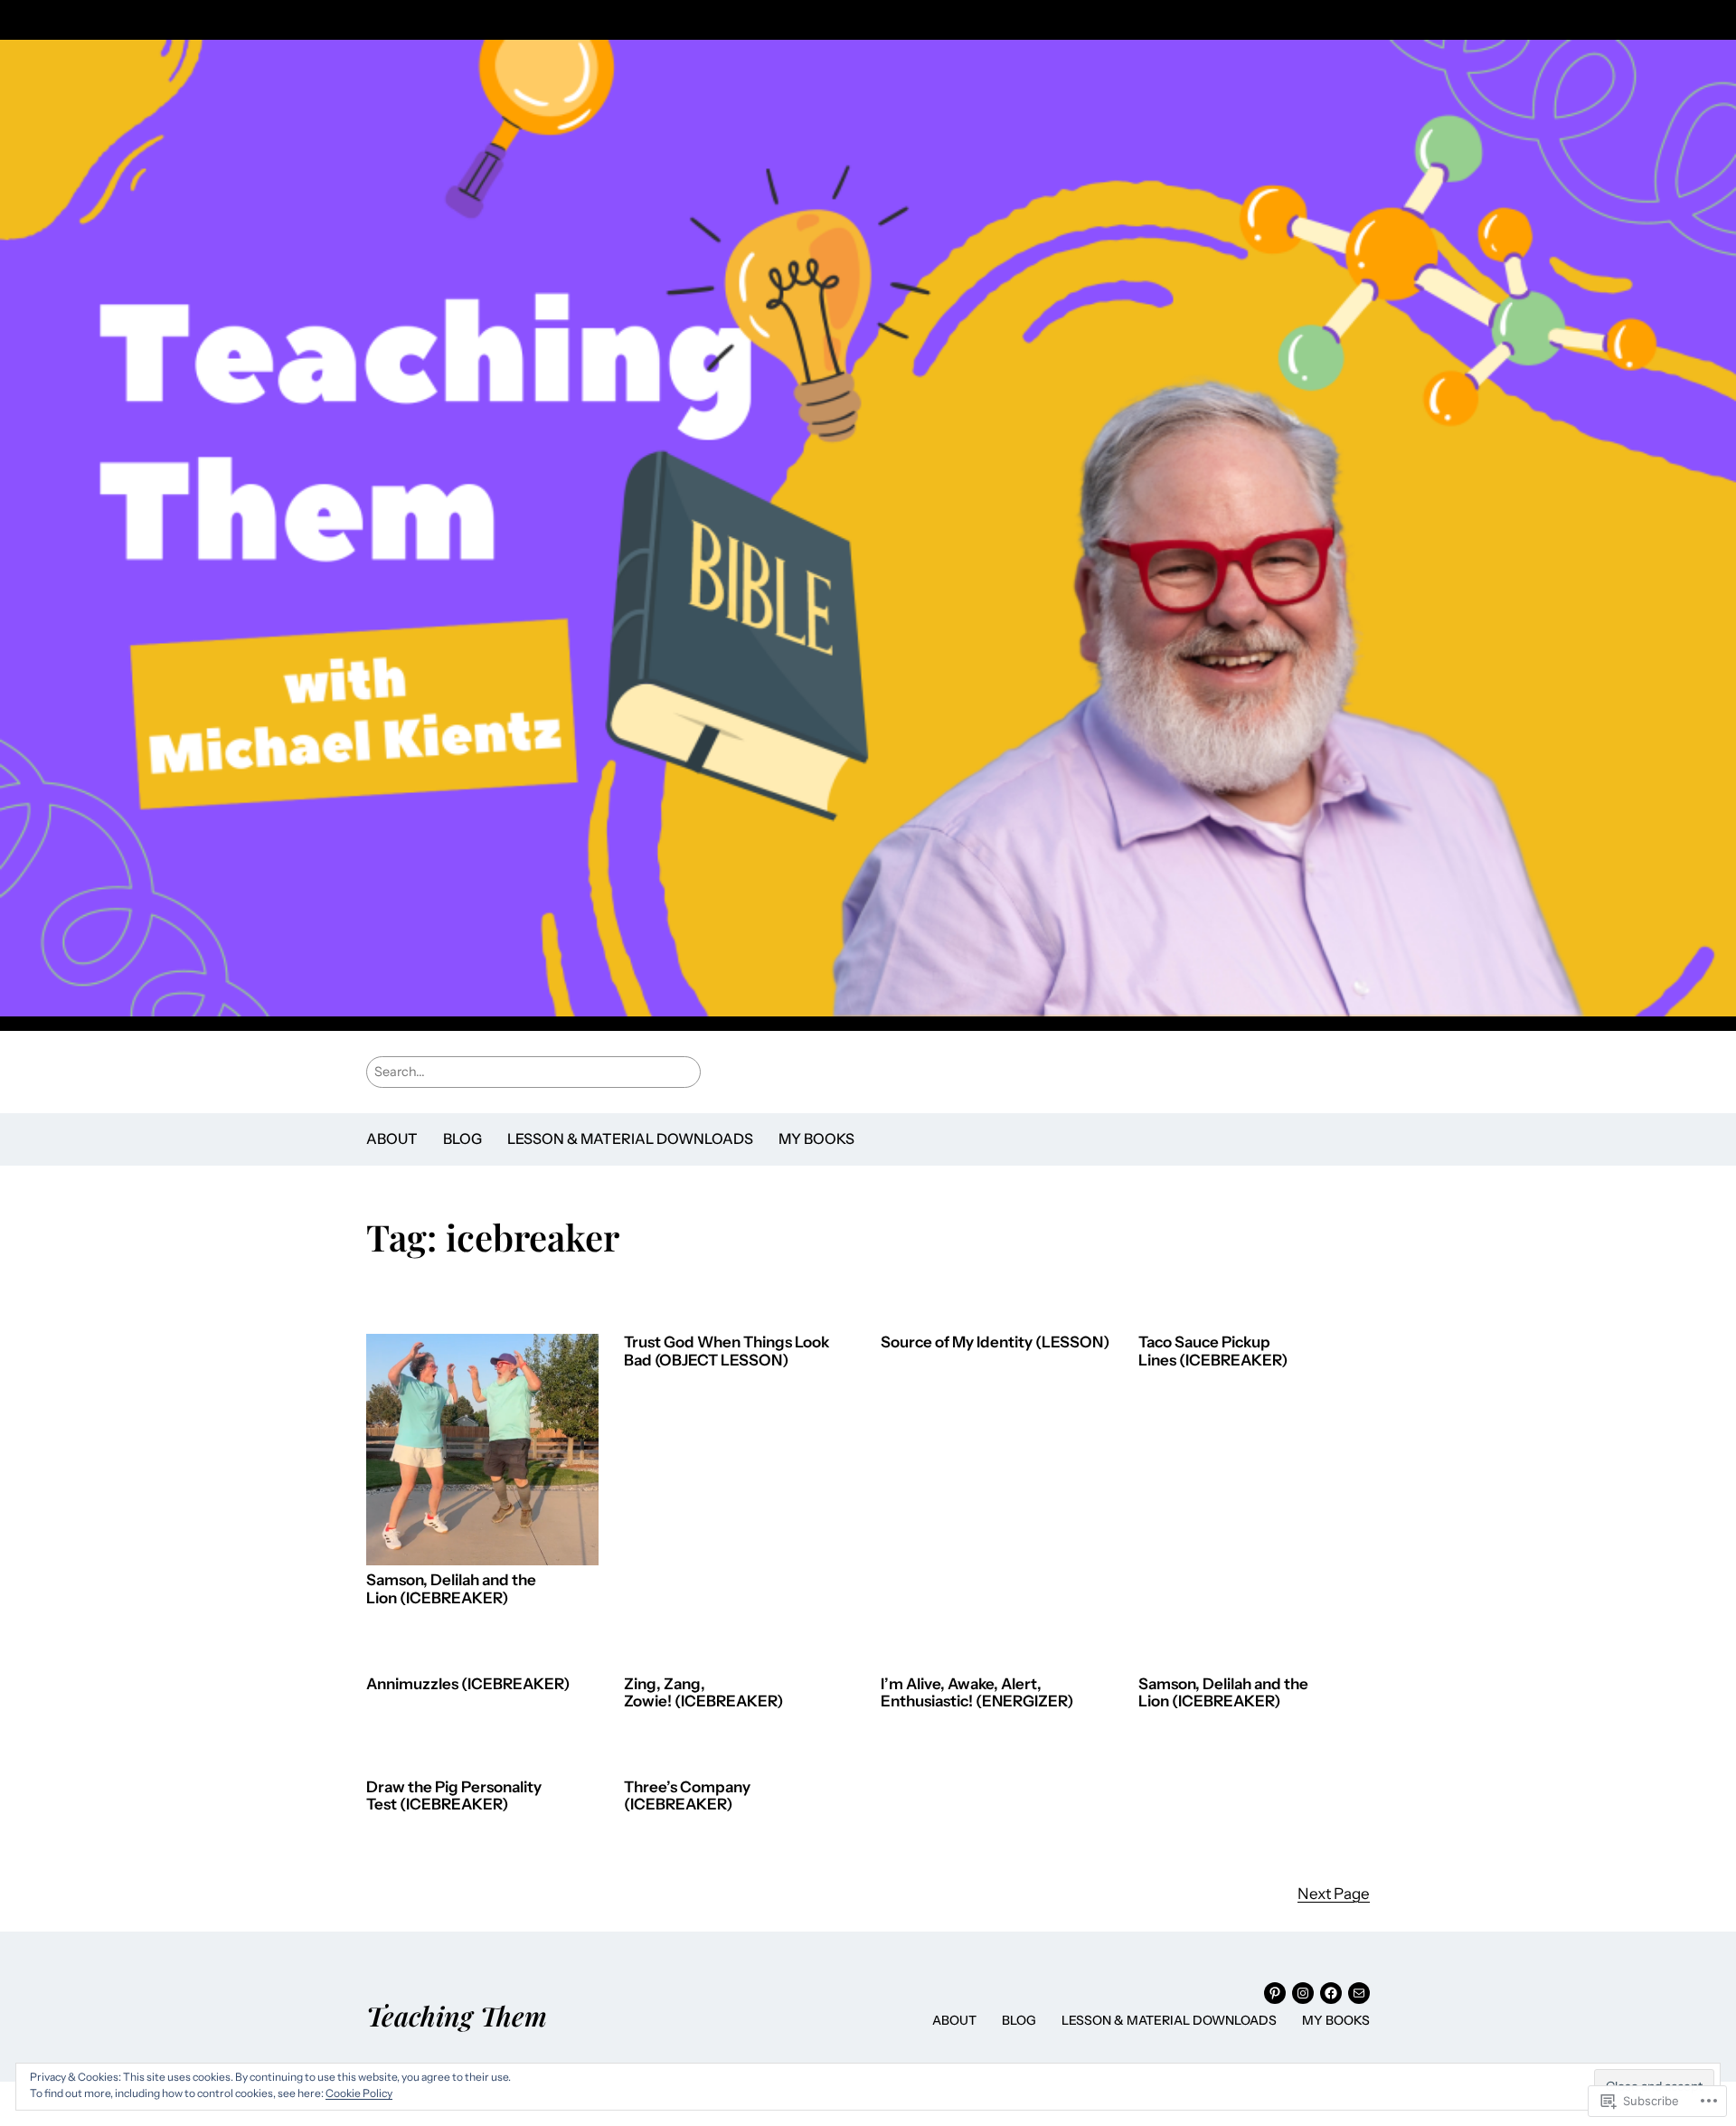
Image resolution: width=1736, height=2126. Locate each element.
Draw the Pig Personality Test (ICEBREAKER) (454, 1796)
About (392, 1139)
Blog (462, 1139)
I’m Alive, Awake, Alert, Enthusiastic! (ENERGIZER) (977, 1693)
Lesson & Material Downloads (630, 1139)
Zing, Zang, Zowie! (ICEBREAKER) (703, 1693)
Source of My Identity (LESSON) (995, 1342)
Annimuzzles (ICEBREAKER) (468, 1684)
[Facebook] (1331, 1993)
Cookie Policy (359, 2093)
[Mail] (1359, 1993)
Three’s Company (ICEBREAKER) (687, 1796)
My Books (816, 1139)
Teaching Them (457, 2015)
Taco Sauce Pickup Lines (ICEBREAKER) (1213, 1351)
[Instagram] (1303, 1993)
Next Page (1334, 1894)
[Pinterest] (1275, 1993)
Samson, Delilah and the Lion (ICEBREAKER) (451, 1589)
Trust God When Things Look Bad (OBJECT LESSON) (726, 1351)
